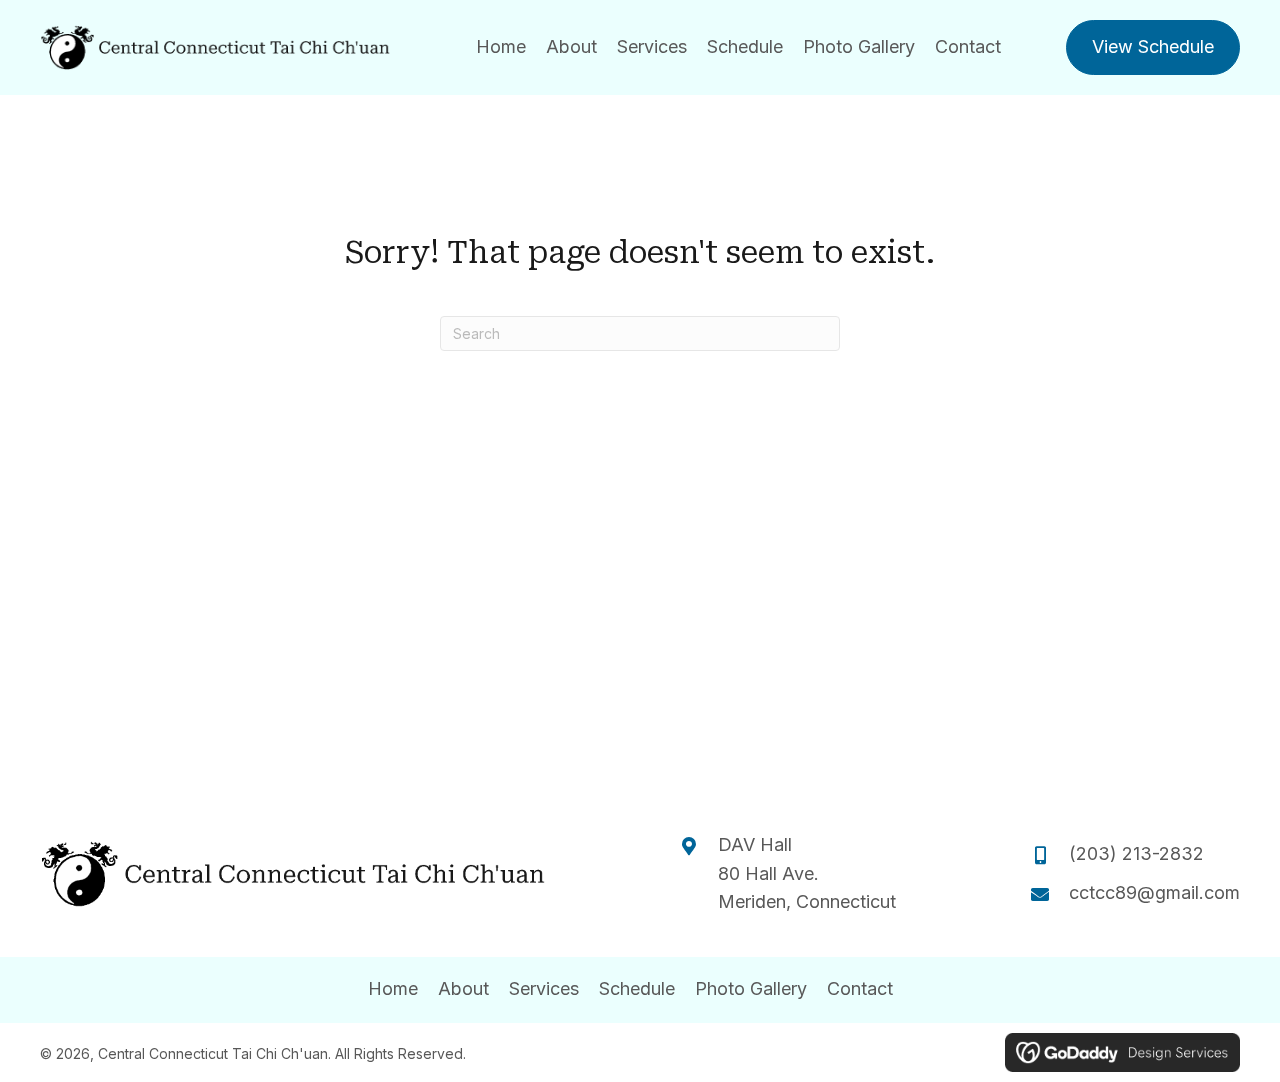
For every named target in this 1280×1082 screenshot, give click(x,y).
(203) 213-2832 (1136, 853)
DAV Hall (757, 844)
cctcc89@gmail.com (1154, 892)
